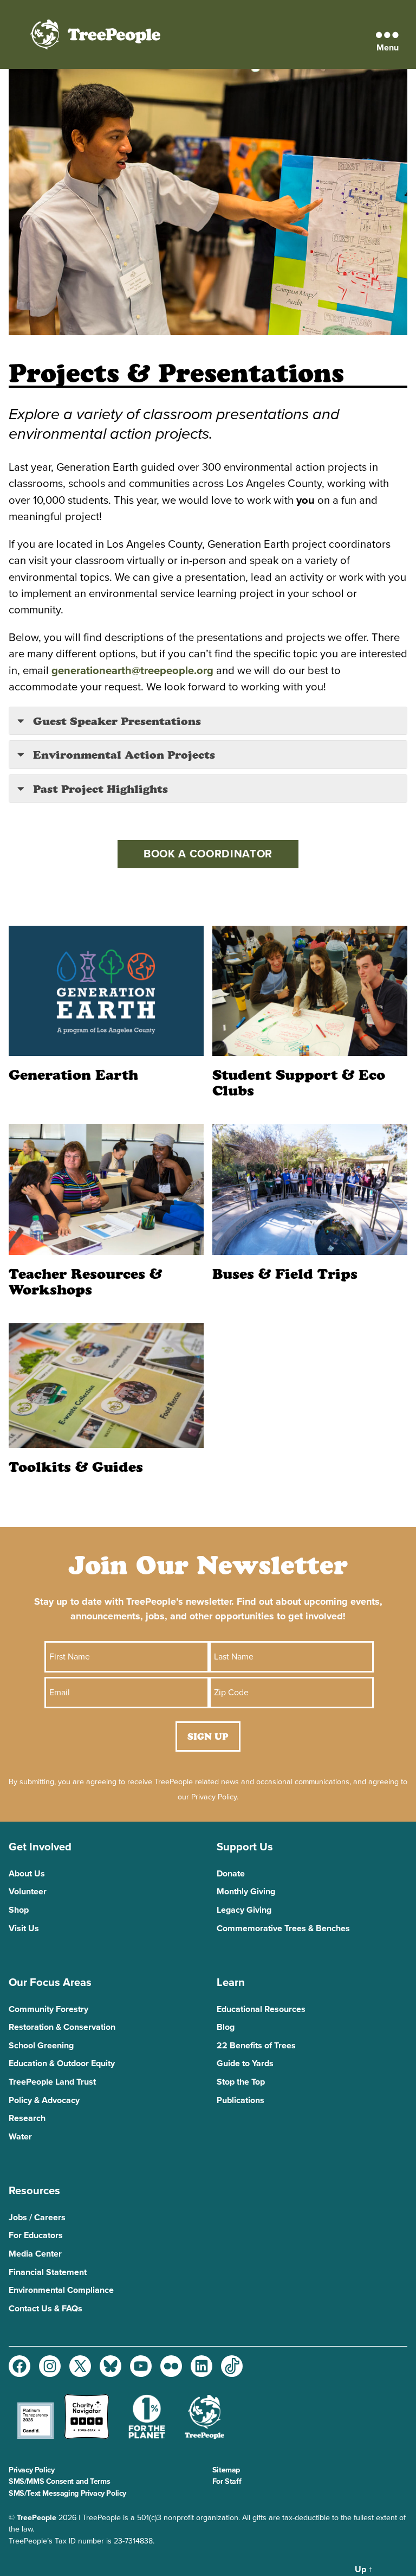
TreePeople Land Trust (52, 2082)
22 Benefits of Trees (256, 2046)
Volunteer (28, 1892)
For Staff (227, 2481)
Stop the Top (241, 2082)
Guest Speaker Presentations (115, 721)
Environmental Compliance (61, 2290)
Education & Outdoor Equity (62, 2064)
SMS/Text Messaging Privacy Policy (67, 2493)
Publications (240, 2100)
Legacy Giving (244, 1910)
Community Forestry (48, 2009)
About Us (27, 1874)
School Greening (41, 2046)
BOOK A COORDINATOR (208, 854)
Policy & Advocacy (44, 2100)
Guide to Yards (245, 2064)
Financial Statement (48, 2272)
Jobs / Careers (37, 2218)
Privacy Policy (31, 2470)
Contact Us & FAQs (45, 2309)
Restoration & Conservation (62, 2027)
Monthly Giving (246, 1892)
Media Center (35, 2254)
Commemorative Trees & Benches (283, 1928)
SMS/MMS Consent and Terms (59, 2481)
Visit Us (24, 1928)
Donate (231, 1874)
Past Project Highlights (99, 789)
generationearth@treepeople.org (132, 671)
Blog (226, 2027)
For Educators (36, 2235)
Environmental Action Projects (122, 755)
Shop (19, 1910)
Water (20, 2137)
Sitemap (226, 2470)
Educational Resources (261, 2009)
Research (27, 2118)
